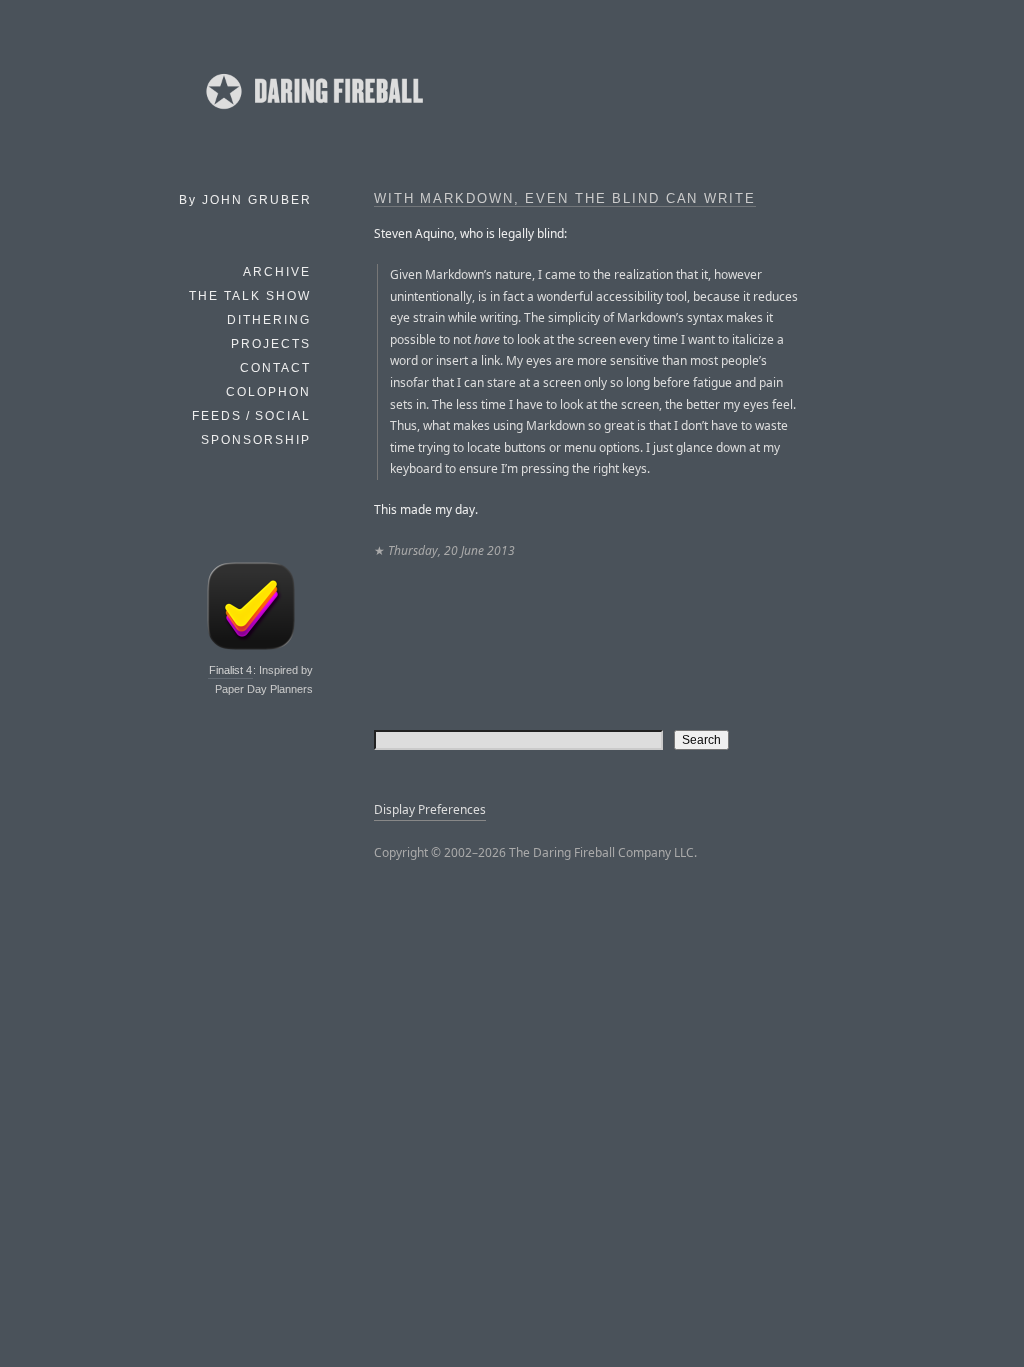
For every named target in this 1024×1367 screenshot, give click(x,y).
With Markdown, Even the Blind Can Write (565, 199)
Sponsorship (256, 440)
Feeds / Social (251, 416)
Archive (277, 272)
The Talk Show (250, 296)
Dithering (269, 320)
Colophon (268, 392)
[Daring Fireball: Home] (313, 115)
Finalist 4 (230, 670)
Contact (275, 368)
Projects (271, 344)
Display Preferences (430, 809)
